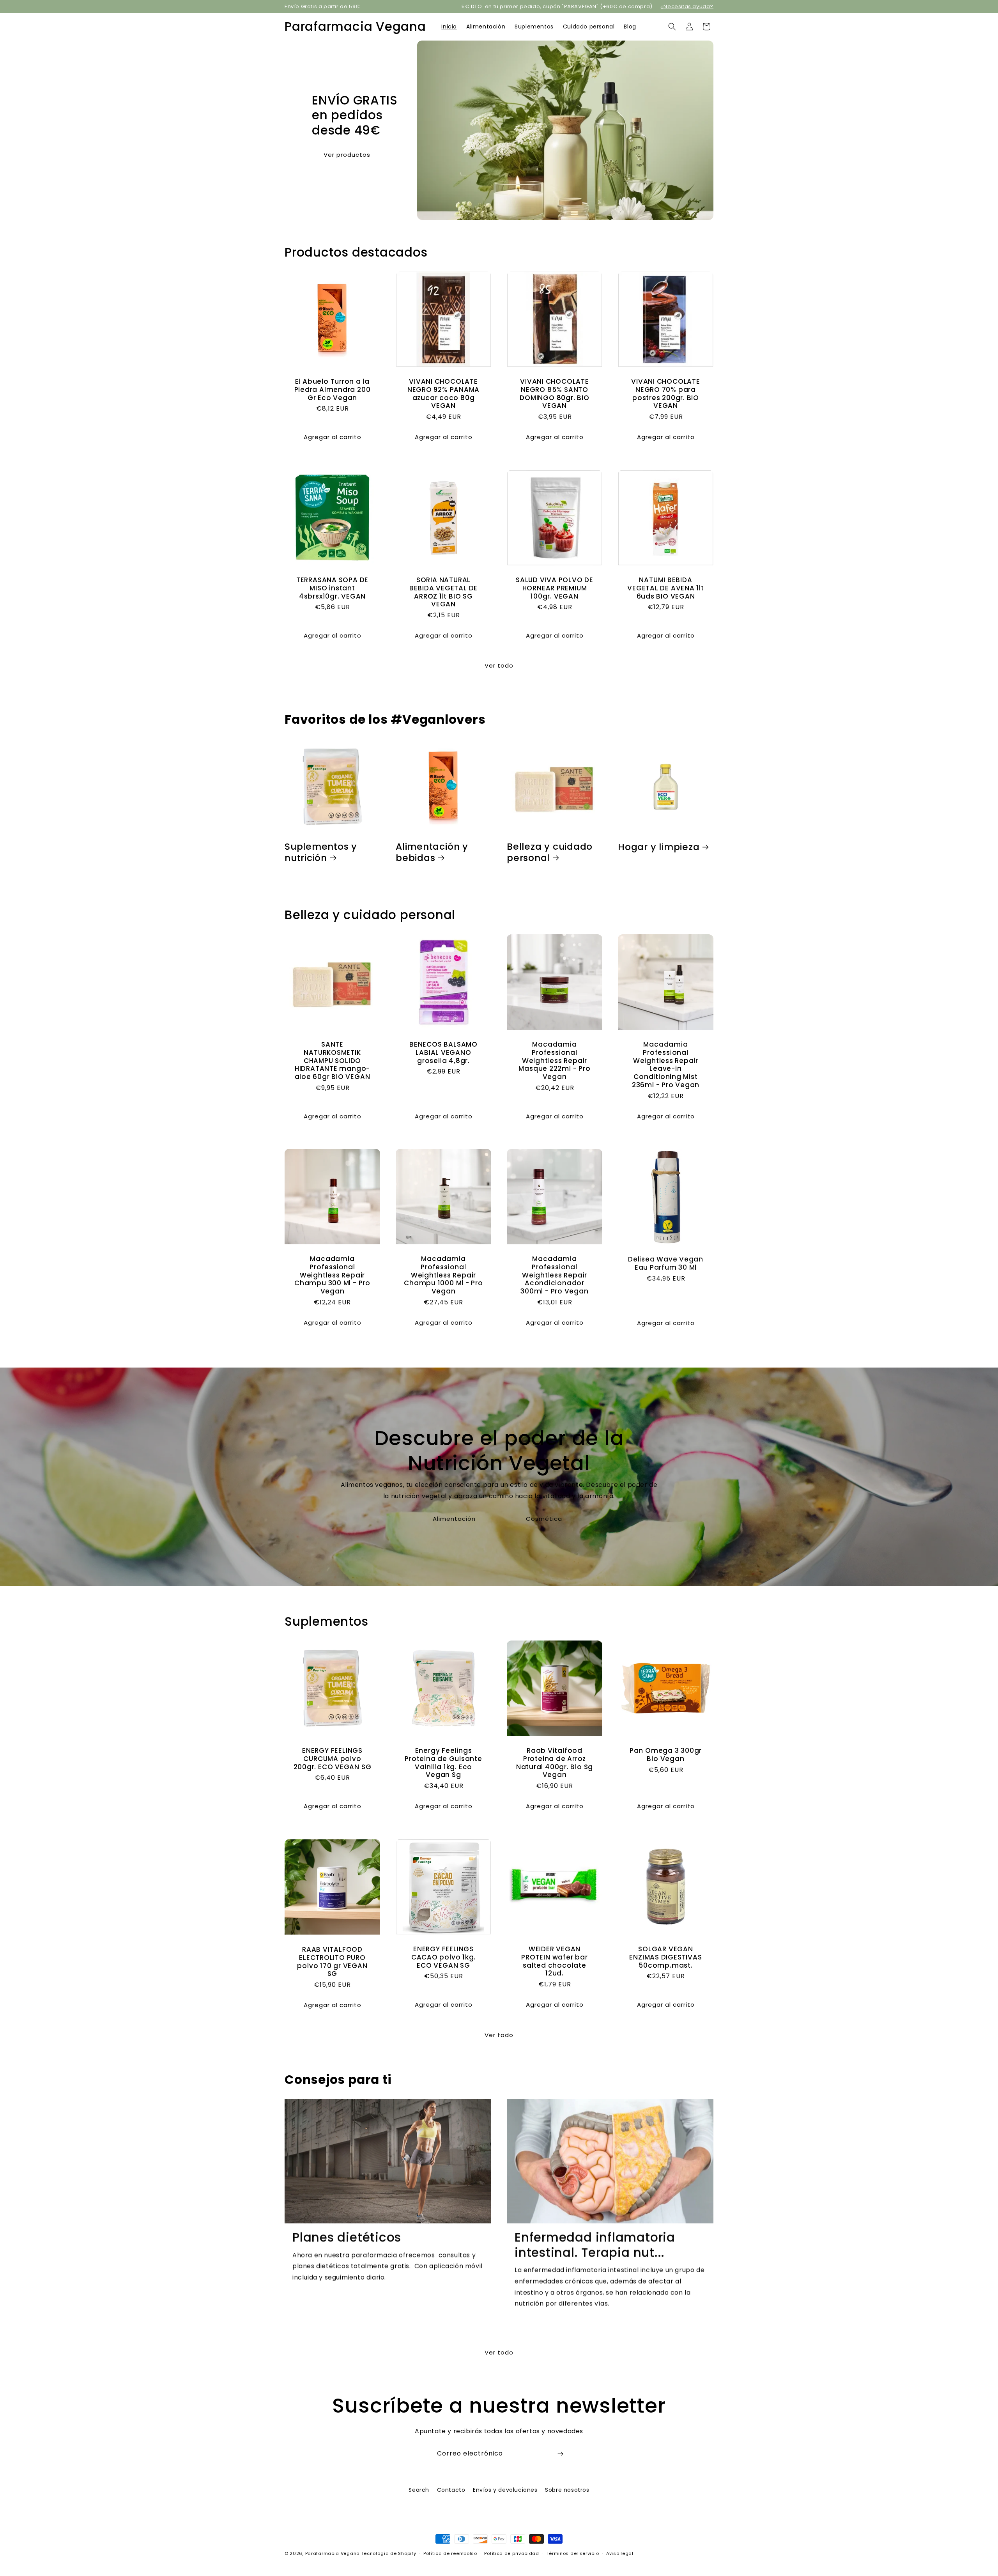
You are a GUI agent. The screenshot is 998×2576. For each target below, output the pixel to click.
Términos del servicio (573, 2553)
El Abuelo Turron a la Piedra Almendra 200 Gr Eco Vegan (333, 390)
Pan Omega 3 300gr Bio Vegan (666, 1755)
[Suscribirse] (560, 2454)
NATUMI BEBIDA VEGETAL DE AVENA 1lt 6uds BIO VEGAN (666, 588)
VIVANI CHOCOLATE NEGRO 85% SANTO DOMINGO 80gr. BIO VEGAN (554, 394)
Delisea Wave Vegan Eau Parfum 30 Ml (666, 1263)
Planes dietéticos (347, 2237)
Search (419, 2490)
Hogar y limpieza (659, 847)
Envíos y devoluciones (505, 2490)
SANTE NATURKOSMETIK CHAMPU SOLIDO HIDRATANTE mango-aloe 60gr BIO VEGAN (333, 1061)
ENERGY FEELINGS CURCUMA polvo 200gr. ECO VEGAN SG (333, 1759)
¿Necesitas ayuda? (687, 6)
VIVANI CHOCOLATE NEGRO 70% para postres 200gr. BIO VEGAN (665, 394)
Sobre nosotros (567, 2490)
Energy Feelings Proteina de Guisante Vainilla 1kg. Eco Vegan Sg (443, 1763)
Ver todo (499, 665)
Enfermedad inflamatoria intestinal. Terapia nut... (595, 2245)
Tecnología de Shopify (389, 2553)
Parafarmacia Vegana (333, 2553)
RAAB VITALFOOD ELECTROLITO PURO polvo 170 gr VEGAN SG (332, 1961)
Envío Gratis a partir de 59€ (322, 6)
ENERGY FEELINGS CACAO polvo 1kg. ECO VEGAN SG (443, 1957)
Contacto (451, 2490)
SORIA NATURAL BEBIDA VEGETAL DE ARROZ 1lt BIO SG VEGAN (443, 592)
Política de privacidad (511, 2553)
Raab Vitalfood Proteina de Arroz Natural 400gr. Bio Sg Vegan (555, 1763)
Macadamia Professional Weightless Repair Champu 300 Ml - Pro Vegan (332, 1275)
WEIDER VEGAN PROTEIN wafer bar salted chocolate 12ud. (554, 1961)
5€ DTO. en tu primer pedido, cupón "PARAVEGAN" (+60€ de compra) (557, 6)
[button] (672, 27)
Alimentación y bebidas (432, 852)
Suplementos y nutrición (321, 852)
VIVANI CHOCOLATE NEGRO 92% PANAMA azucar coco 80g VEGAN (443, 394)
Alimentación (454, 1519)
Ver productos (347, 154)
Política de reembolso (450, 2553)
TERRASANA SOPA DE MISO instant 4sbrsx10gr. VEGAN (332, 588)
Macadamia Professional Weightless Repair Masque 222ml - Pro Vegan (554, 1061)
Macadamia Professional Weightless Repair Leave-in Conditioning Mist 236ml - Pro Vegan (666, 1065)
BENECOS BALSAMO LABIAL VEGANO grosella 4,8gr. (443, 1052)
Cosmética (544, 1519)
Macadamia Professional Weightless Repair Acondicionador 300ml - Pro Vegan (554, 1275)
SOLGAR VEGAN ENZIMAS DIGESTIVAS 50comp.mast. (665, 1957)
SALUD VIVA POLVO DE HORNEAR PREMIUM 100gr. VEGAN (555, 588)
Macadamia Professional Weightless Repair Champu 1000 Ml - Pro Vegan (443, 1275)
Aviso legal (620, 2553)
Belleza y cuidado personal (550, 852)
